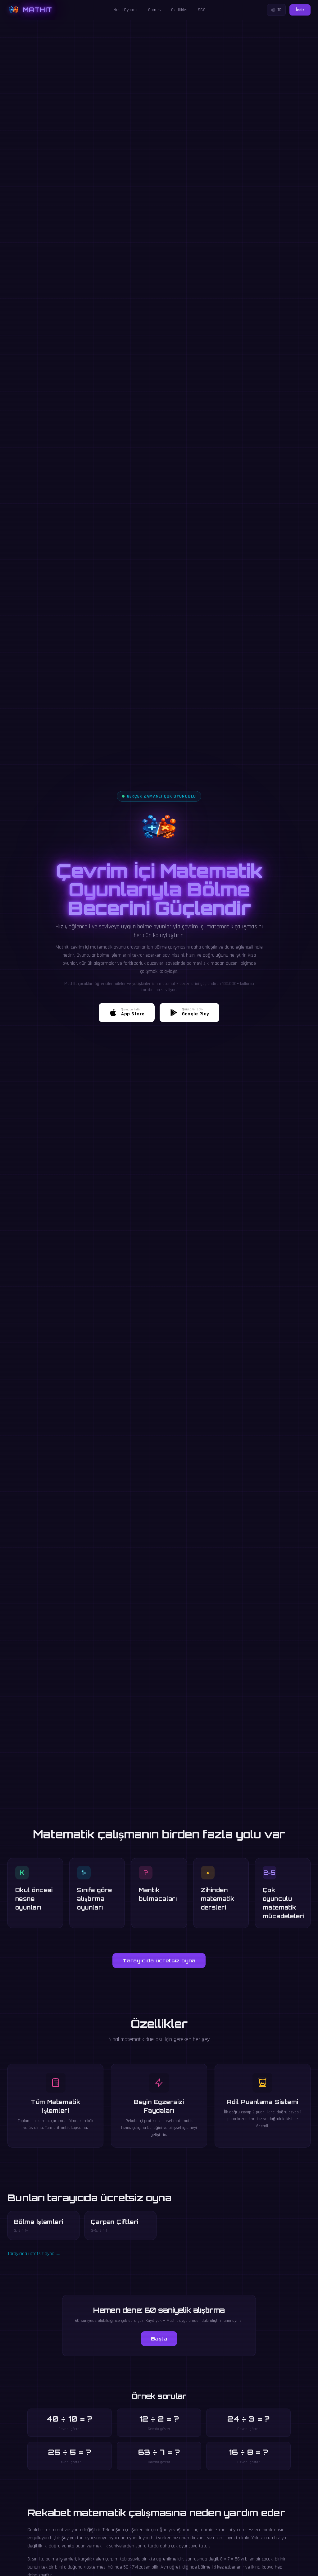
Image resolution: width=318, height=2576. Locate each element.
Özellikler (180, 10)
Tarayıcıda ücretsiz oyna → (34, 2254)
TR (280, 10)
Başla (159, 2339)
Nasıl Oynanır (126, 10)
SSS (202, 10)
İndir (300, 10)
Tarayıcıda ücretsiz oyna (159, 1961)
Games (155, 10)
